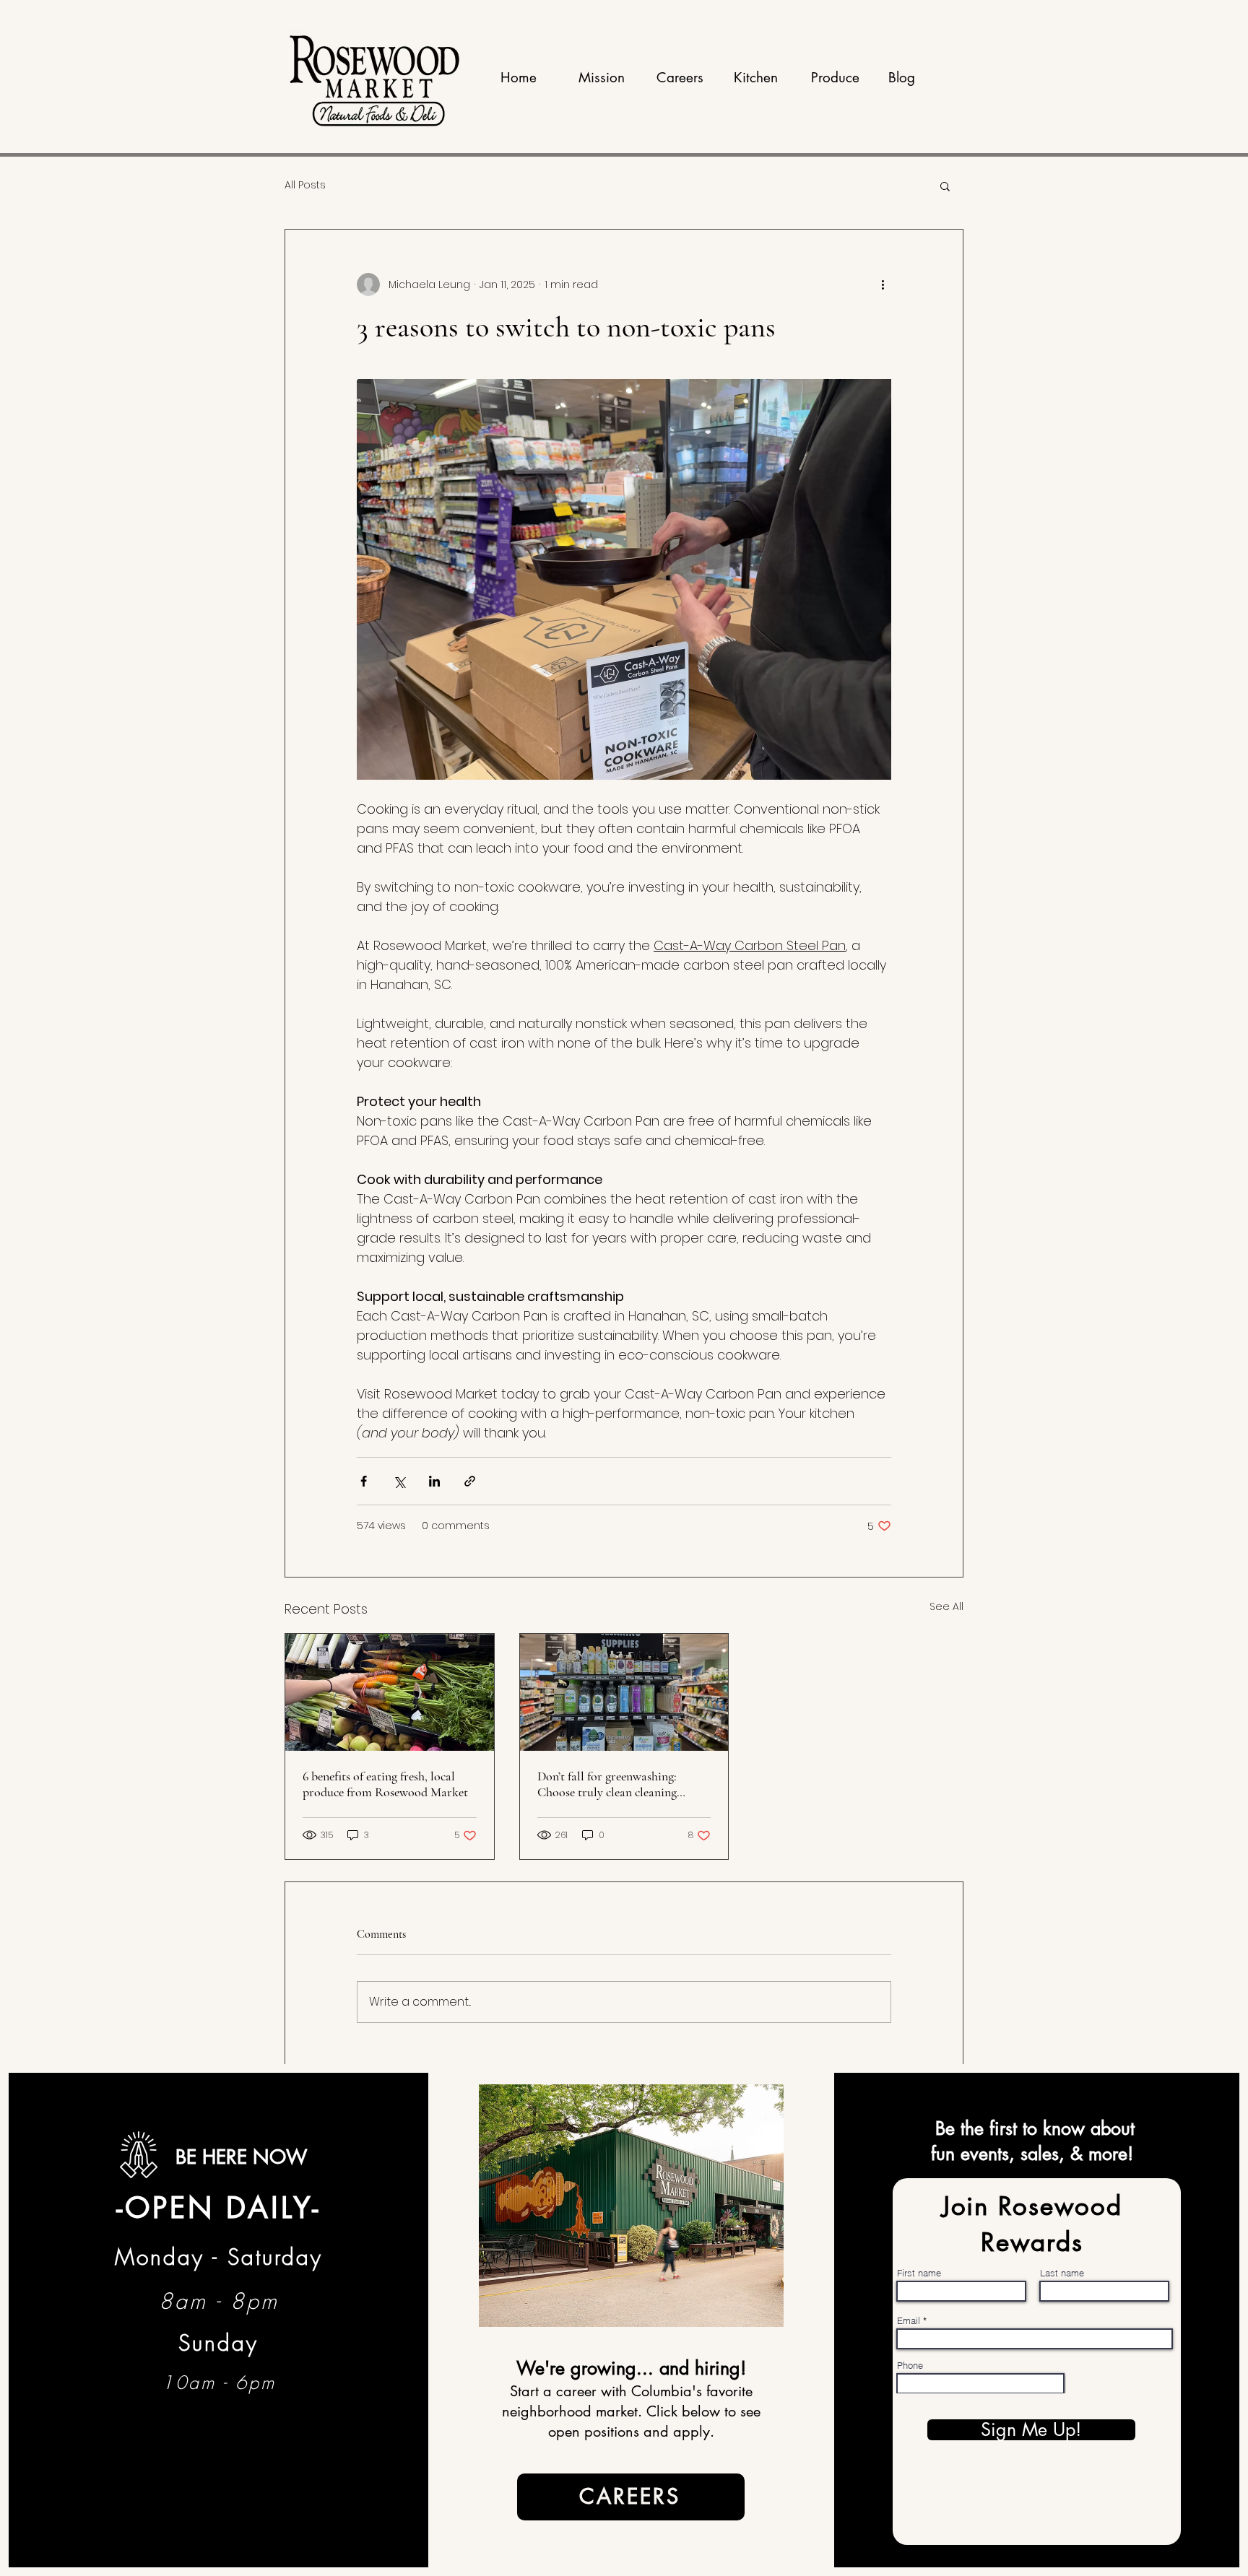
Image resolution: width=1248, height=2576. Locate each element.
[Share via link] (470, 1481)
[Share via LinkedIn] (434, 1481)
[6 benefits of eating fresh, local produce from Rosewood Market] (390, 1692)
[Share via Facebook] (364, 1481)
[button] (945, 186)
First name (919, 2273)
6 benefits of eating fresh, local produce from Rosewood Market (385, 1784)
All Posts (305, 185)
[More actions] (883, 284)
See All (946, 1606)
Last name (1062, 2273)
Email (909, 2321)
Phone (910, 2366)
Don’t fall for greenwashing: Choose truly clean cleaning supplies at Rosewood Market (612, 1784)
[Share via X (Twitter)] (399, 1481)
